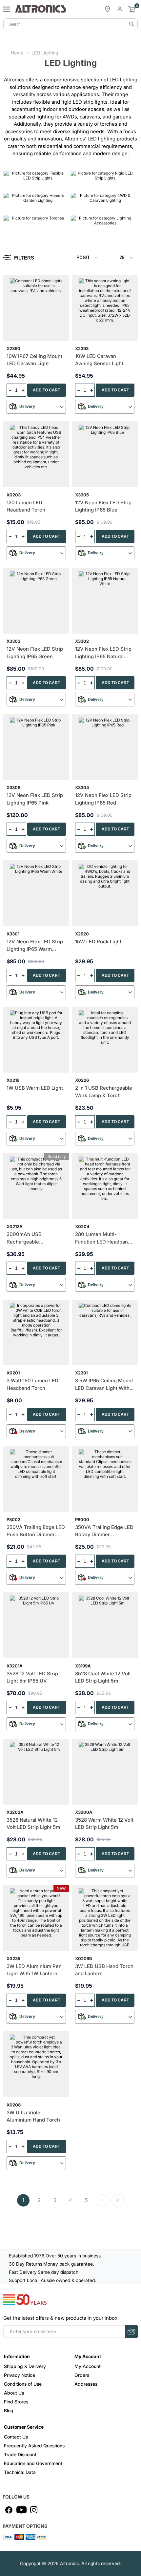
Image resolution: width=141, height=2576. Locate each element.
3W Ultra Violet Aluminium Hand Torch (33, 2116)
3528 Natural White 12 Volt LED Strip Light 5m (33, 1824)
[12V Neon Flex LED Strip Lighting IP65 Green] (36, 601)
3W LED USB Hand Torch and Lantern (104, 1970)
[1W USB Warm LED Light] (36, 1040)
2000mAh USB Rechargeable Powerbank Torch (27, 1238)
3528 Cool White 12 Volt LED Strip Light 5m (103, 1677)
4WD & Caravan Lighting (100, 205)
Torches (15, 228)
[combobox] (70, 24)
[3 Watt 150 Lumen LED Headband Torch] (36, 1333)
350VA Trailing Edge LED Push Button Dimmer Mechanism (36, 1531)
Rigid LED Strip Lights (97, 183)
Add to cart (46, 390)
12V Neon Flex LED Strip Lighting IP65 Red (103, 799)
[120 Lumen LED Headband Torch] (36, 454)
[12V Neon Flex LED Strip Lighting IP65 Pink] (36, 747)
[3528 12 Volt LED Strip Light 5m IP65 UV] (36, 1625)
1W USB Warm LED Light (35, 1088)
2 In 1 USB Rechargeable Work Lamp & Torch (104, 1092)
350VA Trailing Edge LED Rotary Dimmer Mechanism (104, 1531)
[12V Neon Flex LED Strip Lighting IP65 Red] (105, 747)
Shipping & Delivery (25, 2366)
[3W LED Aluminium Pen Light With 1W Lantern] (36, 1918)
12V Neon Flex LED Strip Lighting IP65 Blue (103, 506)
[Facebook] (9, 2510)
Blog (9, 2410)
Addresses (86, 2384)
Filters (24, 258)
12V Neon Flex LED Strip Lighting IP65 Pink (35, 799)
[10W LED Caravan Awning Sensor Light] (105, 308)
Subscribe (131, 2332)
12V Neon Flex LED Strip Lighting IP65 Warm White (35, 946)
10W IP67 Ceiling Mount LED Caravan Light (34, 360)
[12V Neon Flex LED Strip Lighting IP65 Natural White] (105, 601)
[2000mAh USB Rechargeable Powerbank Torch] (36, 1186)
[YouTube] (21, 2510)
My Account (88, 2366)
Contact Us (16, 2437)
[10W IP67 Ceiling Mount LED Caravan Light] (36, 308)
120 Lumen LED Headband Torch (26, 506)
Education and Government (33, 2463)
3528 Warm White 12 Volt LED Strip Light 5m (104, 1824)
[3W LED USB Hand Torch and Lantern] (105, 1918)
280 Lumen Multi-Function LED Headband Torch (103, 1238)
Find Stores (16, 2402)
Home (17, 53)
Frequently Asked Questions (34, 2446)
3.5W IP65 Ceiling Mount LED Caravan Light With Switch (104, 1385)
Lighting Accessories (96, 228)
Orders (82, 2375)
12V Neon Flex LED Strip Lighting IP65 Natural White (103, 653)
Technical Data (20, 2472)
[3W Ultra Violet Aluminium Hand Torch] (36, 2064)
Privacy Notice (20, 2375)
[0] (132, 9)
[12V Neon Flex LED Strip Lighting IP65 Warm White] (36, 893)
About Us (14, 2393)
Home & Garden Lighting (33, 205)
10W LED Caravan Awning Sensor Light (99, 360)
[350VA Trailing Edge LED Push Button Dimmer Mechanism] (36, 1479)
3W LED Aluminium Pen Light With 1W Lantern (34, 1970)
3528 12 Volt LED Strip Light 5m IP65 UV (32, 1677)
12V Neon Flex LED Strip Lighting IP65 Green (35, 653)
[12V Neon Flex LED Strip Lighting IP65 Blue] (105, 454)
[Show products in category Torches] (35, 225)
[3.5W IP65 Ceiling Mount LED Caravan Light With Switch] (105, 1333)
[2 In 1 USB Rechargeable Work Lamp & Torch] (105, 1040)
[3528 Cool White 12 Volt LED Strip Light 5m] (105, 1625)
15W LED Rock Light (98, 942)
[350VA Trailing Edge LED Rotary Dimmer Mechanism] (105, 1479)
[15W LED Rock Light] (105, 893)
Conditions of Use (23, 2384)
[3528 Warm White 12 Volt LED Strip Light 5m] (105, 1772)
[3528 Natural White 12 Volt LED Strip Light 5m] (36, 1772)
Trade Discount (20, 2454)
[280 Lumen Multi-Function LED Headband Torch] (105, 1186)
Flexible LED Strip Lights (33, 183)
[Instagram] (34, 2510)
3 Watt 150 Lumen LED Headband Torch (32, 1384)
